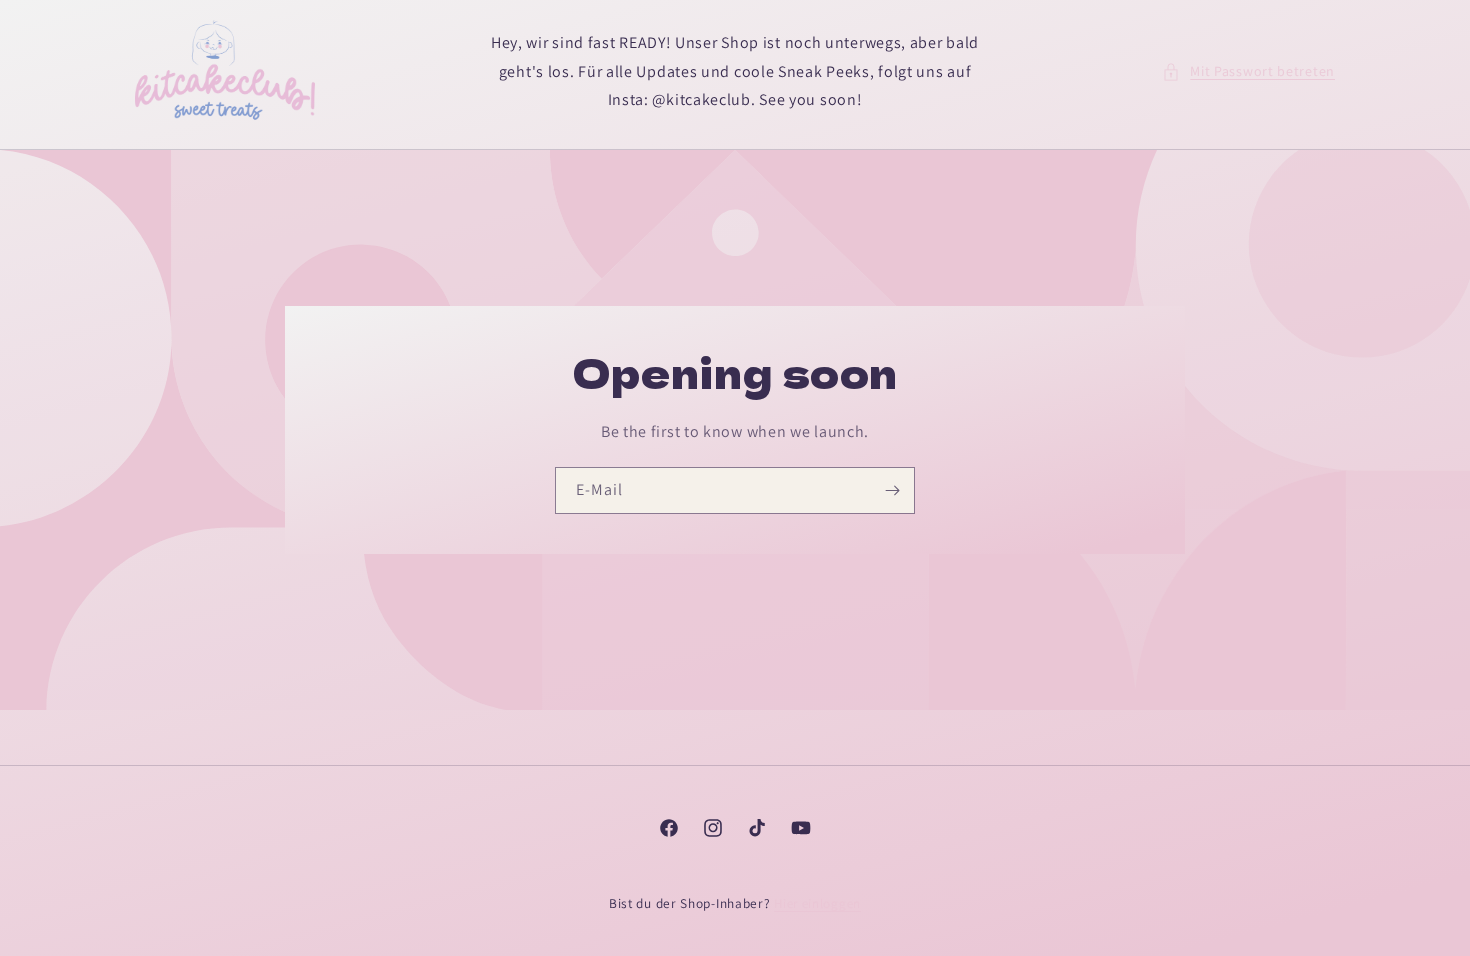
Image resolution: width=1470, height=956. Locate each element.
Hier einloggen (817, 903)
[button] (1248, 71)
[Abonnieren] (892, 490)
